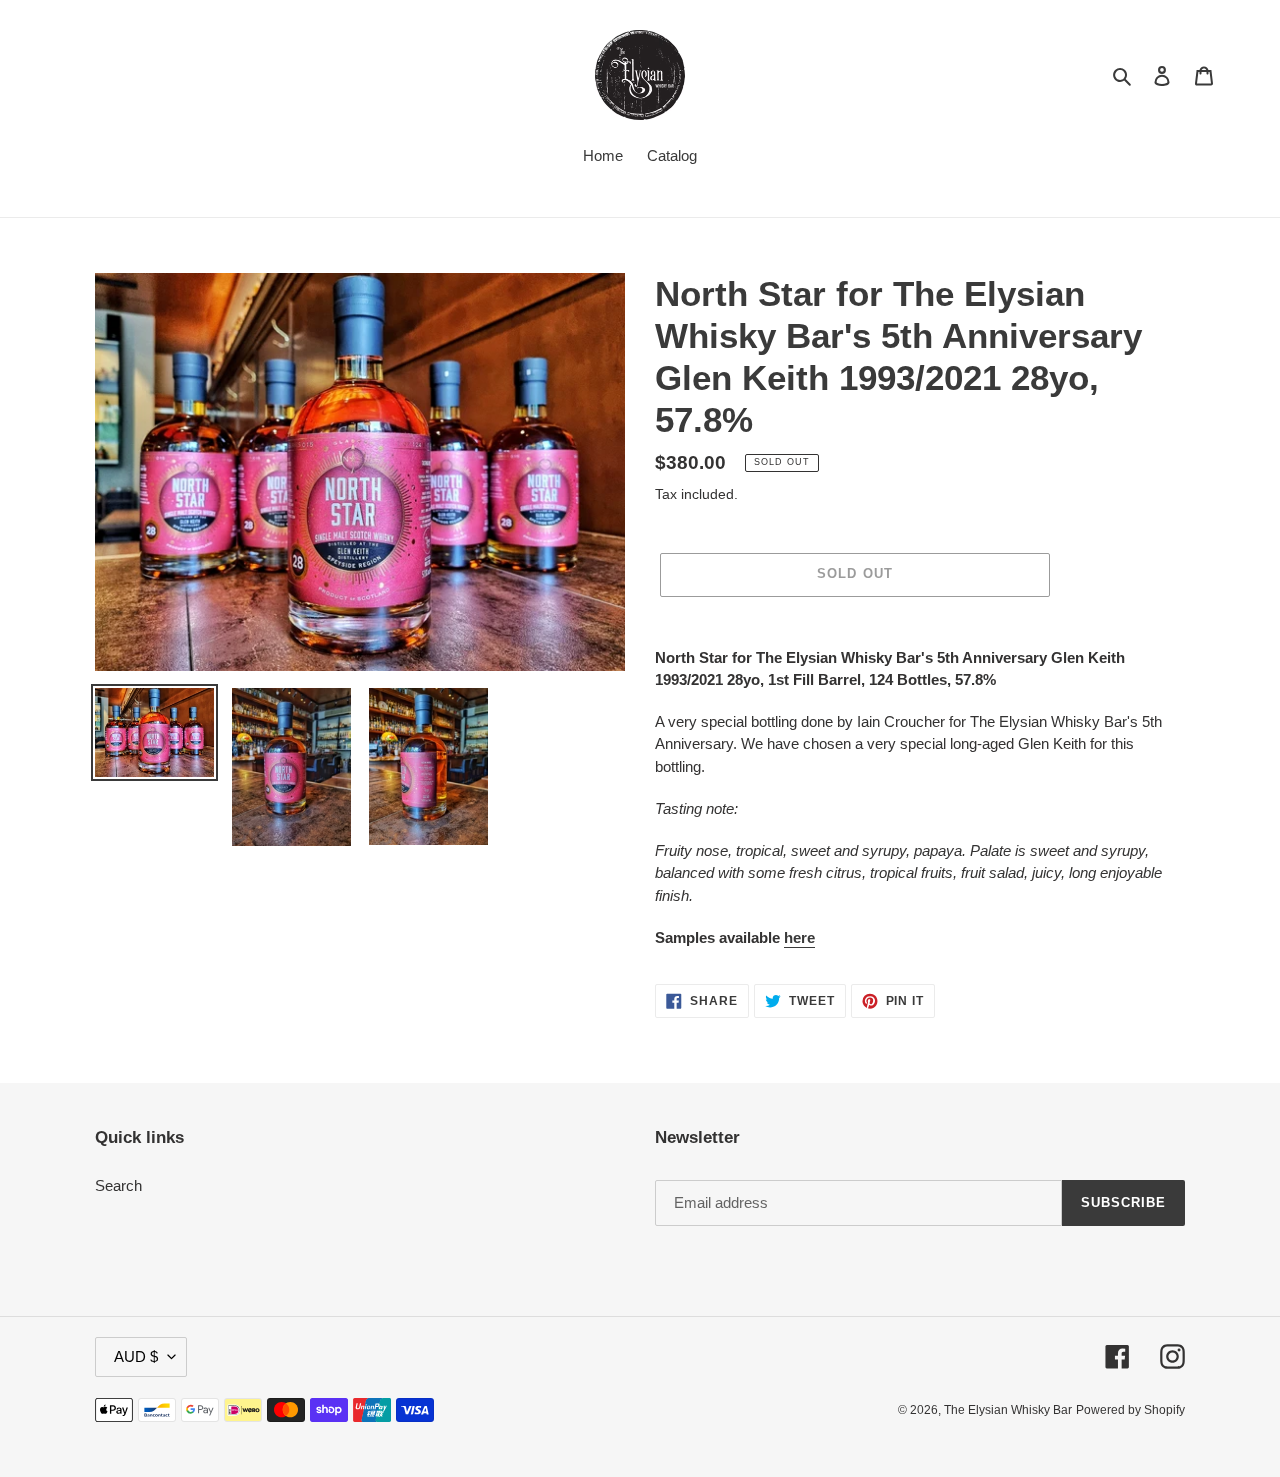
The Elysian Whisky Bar (1008, 1410)
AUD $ (136, 1356)
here (799, 937)
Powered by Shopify (1130, 1410)
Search (118, 1185)
